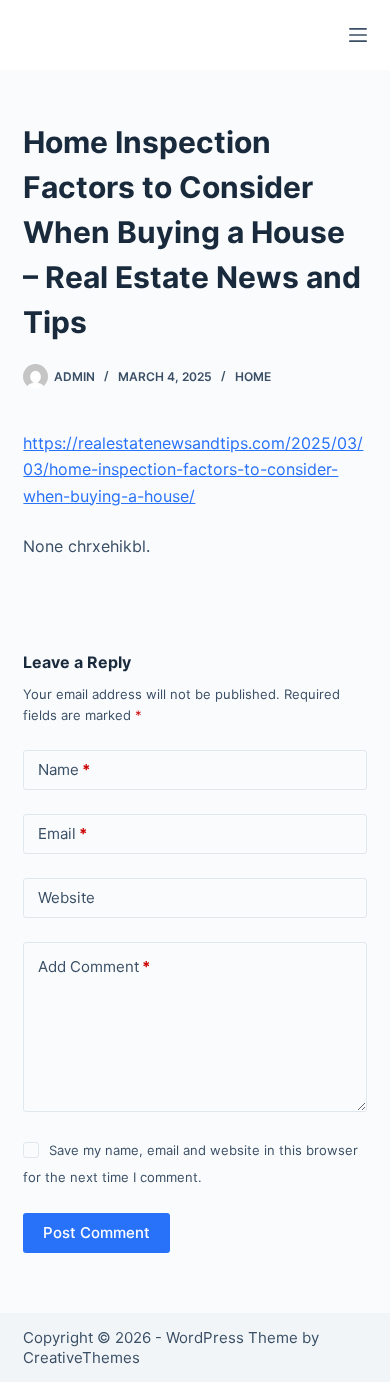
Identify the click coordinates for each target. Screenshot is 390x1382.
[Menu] (358, 35)
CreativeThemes (81, 1357)
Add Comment (94, 966)
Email (62, 833)
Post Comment (96, 1232)
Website (66, 897)
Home (253, 376)
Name (64, 769)
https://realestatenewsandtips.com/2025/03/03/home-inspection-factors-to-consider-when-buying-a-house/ (193, 469)
